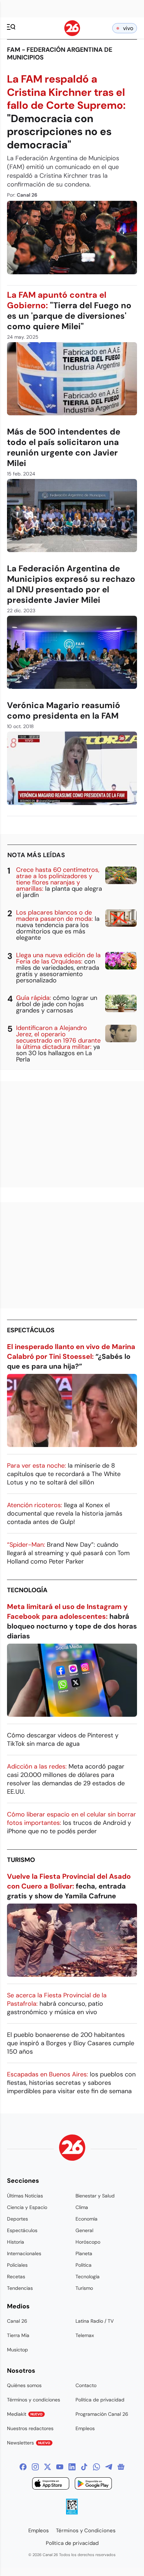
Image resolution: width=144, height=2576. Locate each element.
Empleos (85, 2428)
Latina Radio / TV (95, 2321)
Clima (82, 2207)
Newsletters (29, 2443)
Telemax (85, 2335)
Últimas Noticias (25, 2196)
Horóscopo (88, 2242)
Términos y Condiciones (86, 2531)
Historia (16, 2242)
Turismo (21, 1860)
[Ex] (48, 2467)
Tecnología (27, 1590)
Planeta (84, 2253)
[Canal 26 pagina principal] (72, 34)
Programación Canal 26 (102, 2414)
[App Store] (51, 2485)
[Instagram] (35, 2467)
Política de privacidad (100, 2400)
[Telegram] (109, 2467)
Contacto (86, 2385)
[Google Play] (93, 2485)
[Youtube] (60, 2467)
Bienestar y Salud (95, 2196)
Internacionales (24, 2253)
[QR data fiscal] (72, 2513)
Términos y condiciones (34, 2400)
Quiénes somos (24, 2385)
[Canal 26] (72, 2149)
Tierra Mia (18, 2335)
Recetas (16, 2277)
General (84, 2230)
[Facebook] (23, 2467)
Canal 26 (17, 2321)
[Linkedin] (72, 2467)
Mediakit (25, 2414)
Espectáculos (31, 1330)
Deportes (17, 2219)
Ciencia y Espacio (27, 2207)
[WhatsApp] (96, 2467)
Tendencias (20, 2288)
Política (84, 2265)
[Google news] (121, 2467)
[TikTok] (84, 2467)
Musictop (17, 2350)
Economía (87, 2219)
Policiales (17, 2265)
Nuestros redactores (30, 2428)
